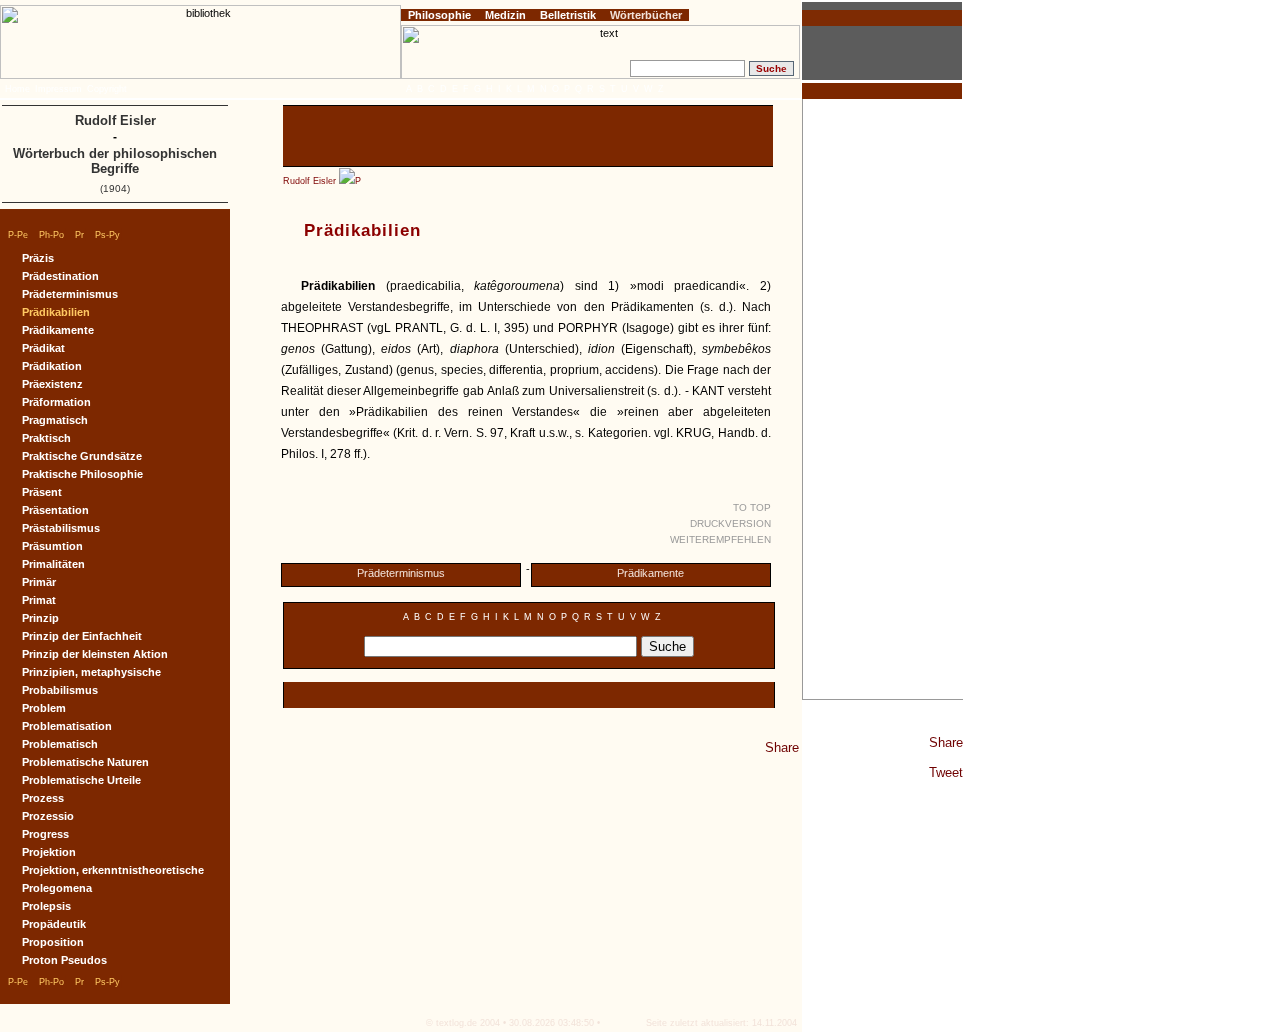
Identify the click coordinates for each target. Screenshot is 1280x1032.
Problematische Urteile (81, 780)
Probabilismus (60, 690)
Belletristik (568, 15)
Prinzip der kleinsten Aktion (95, 654)
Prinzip (40, 618)
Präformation (56, 402)
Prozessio (48, 816)
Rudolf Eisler (309, 181)
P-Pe (18, 235)
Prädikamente (650, 573)
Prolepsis (46, 906)
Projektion (49, 852)
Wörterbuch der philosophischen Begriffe (115, 161)
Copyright (107, 89)
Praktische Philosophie (82, 474)
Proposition (53, 942)
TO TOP (752, 507)
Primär (39, 582)
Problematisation (67, 726)
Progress (45, 834)
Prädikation (52, 366)
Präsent (42, 492)
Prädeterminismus (401, 573)
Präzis (38, 258)
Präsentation (55, 510)
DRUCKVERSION (730, 523)
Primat (39, 600)
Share (946, 742)
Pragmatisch (55, 420)
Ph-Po (51, 235)
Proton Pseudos (64, 960)
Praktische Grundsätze (82, 456)
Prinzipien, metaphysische (91, 672)
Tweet (946, 772)
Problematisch (60, 744)
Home (17, 89)
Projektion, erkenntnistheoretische (113, 870)
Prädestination (60, 276)
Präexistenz (52, 384)
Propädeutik (54, 924)
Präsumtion (52, 546)
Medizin (505, 15)
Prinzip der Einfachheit (82, 636)
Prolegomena (57, 888)
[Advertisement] (883, 399)
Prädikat (43, 348)
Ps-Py (107, 235)
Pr (79, 235)
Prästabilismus (61, 528)
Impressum (58, 89)
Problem (44, 708)
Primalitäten (53, 564)
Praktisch (46, 438)
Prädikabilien (56, 312)
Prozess (43, 798)
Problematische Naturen (85, 762)
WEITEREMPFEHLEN (720, 539)
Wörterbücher (646, 15)
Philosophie (439, 15)
